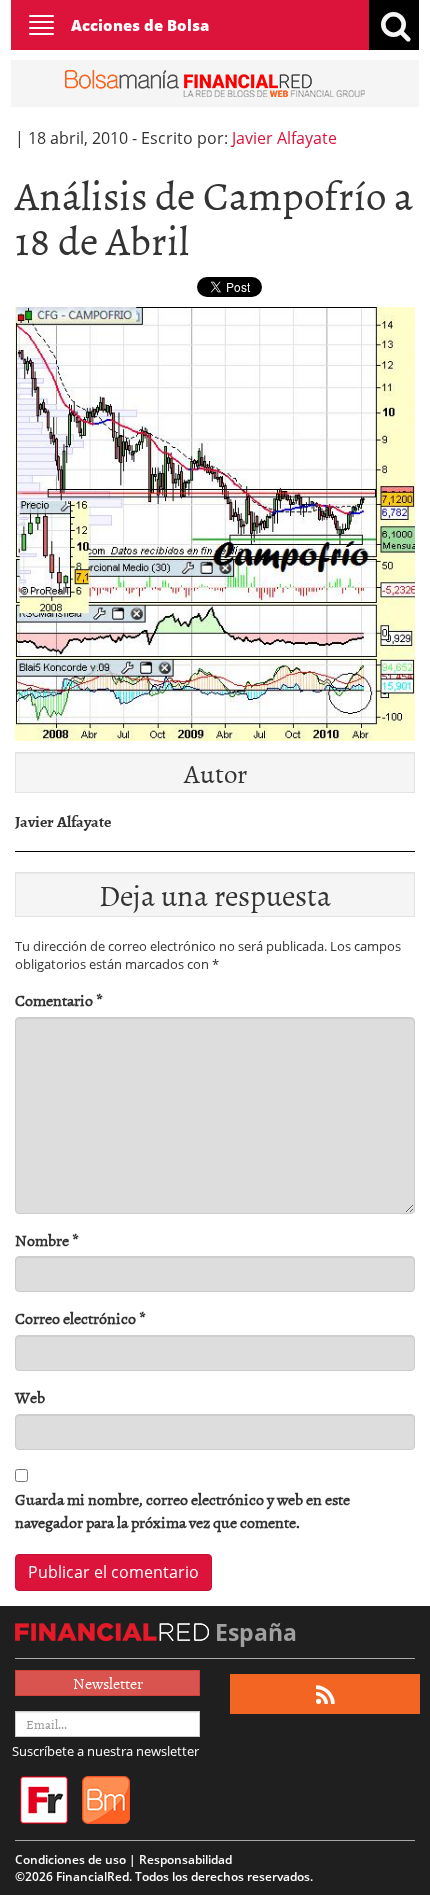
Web (30, 1397)
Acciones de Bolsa (140, 25)
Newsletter (108, 1683)
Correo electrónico (80, 1318)
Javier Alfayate (284, 138)
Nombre (47, 1240)
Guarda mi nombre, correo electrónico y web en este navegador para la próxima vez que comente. (182, 1511)
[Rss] (325, 1694)
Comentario (59, 1000)
